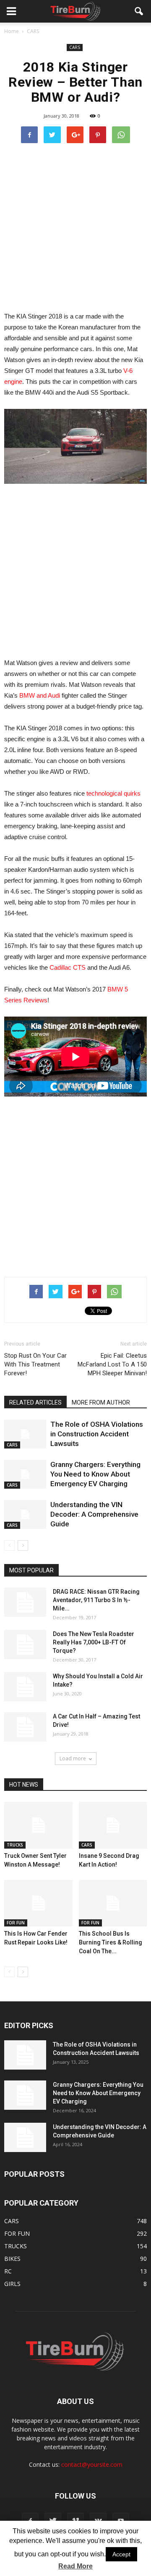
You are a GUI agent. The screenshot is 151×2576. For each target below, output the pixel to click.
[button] (139, 11)
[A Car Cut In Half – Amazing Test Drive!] (25, 1727)
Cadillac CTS (68, 967)
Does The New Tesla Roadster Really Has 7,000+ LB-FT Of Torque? (94, 1642)
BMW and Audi (40, 695)
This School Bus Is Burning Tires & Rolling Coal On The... (111, 1942)
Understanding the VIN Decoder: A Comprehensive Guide (94, 1514)
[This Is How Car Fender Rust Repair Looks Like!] (38, 1903)
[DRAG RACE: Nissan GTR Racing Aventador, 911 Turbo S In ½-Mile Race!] (25, 1602)
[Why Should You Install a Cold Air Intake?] (25, 1687)
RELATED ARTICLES (35, 1402)
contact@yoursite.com (92, 2464)
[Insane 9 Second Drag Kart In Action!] (113, 1825)
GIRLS (12, 2284)
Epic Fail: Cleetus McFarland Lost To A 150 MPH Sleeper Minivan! (112, 1364)
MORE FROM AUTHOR (101, 1402)
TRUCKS (15, 1845)
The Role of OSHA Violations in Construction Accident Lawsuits (97, 1434)
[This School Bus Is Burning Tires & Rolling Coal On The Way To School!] (113, 1903)
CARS (75, 47)
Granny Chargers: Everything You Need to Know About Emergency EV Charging (95, 1474)
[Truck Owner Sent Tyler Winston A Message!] (38, 1825)
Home (12, 31)
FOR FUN (16, 1923)
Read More (75, 2566)
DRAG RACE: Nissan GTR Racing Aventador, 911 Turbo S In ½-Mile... (96, 1600)
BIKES (12, 2259)
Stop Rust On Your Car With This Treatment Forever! (35, 1364)
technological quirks (113, 793)
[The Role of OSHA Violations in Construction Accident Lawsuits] (25, 1434)
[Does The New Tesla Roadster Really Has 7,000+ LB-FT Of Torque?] (25, 1644)
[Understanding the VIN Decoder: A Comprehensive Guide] (25, 1514)
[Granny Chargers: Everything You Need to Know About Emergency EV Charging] (25, 1474)
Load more (73, 1758)
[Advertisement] (75, 227)
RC (8, 2271)
